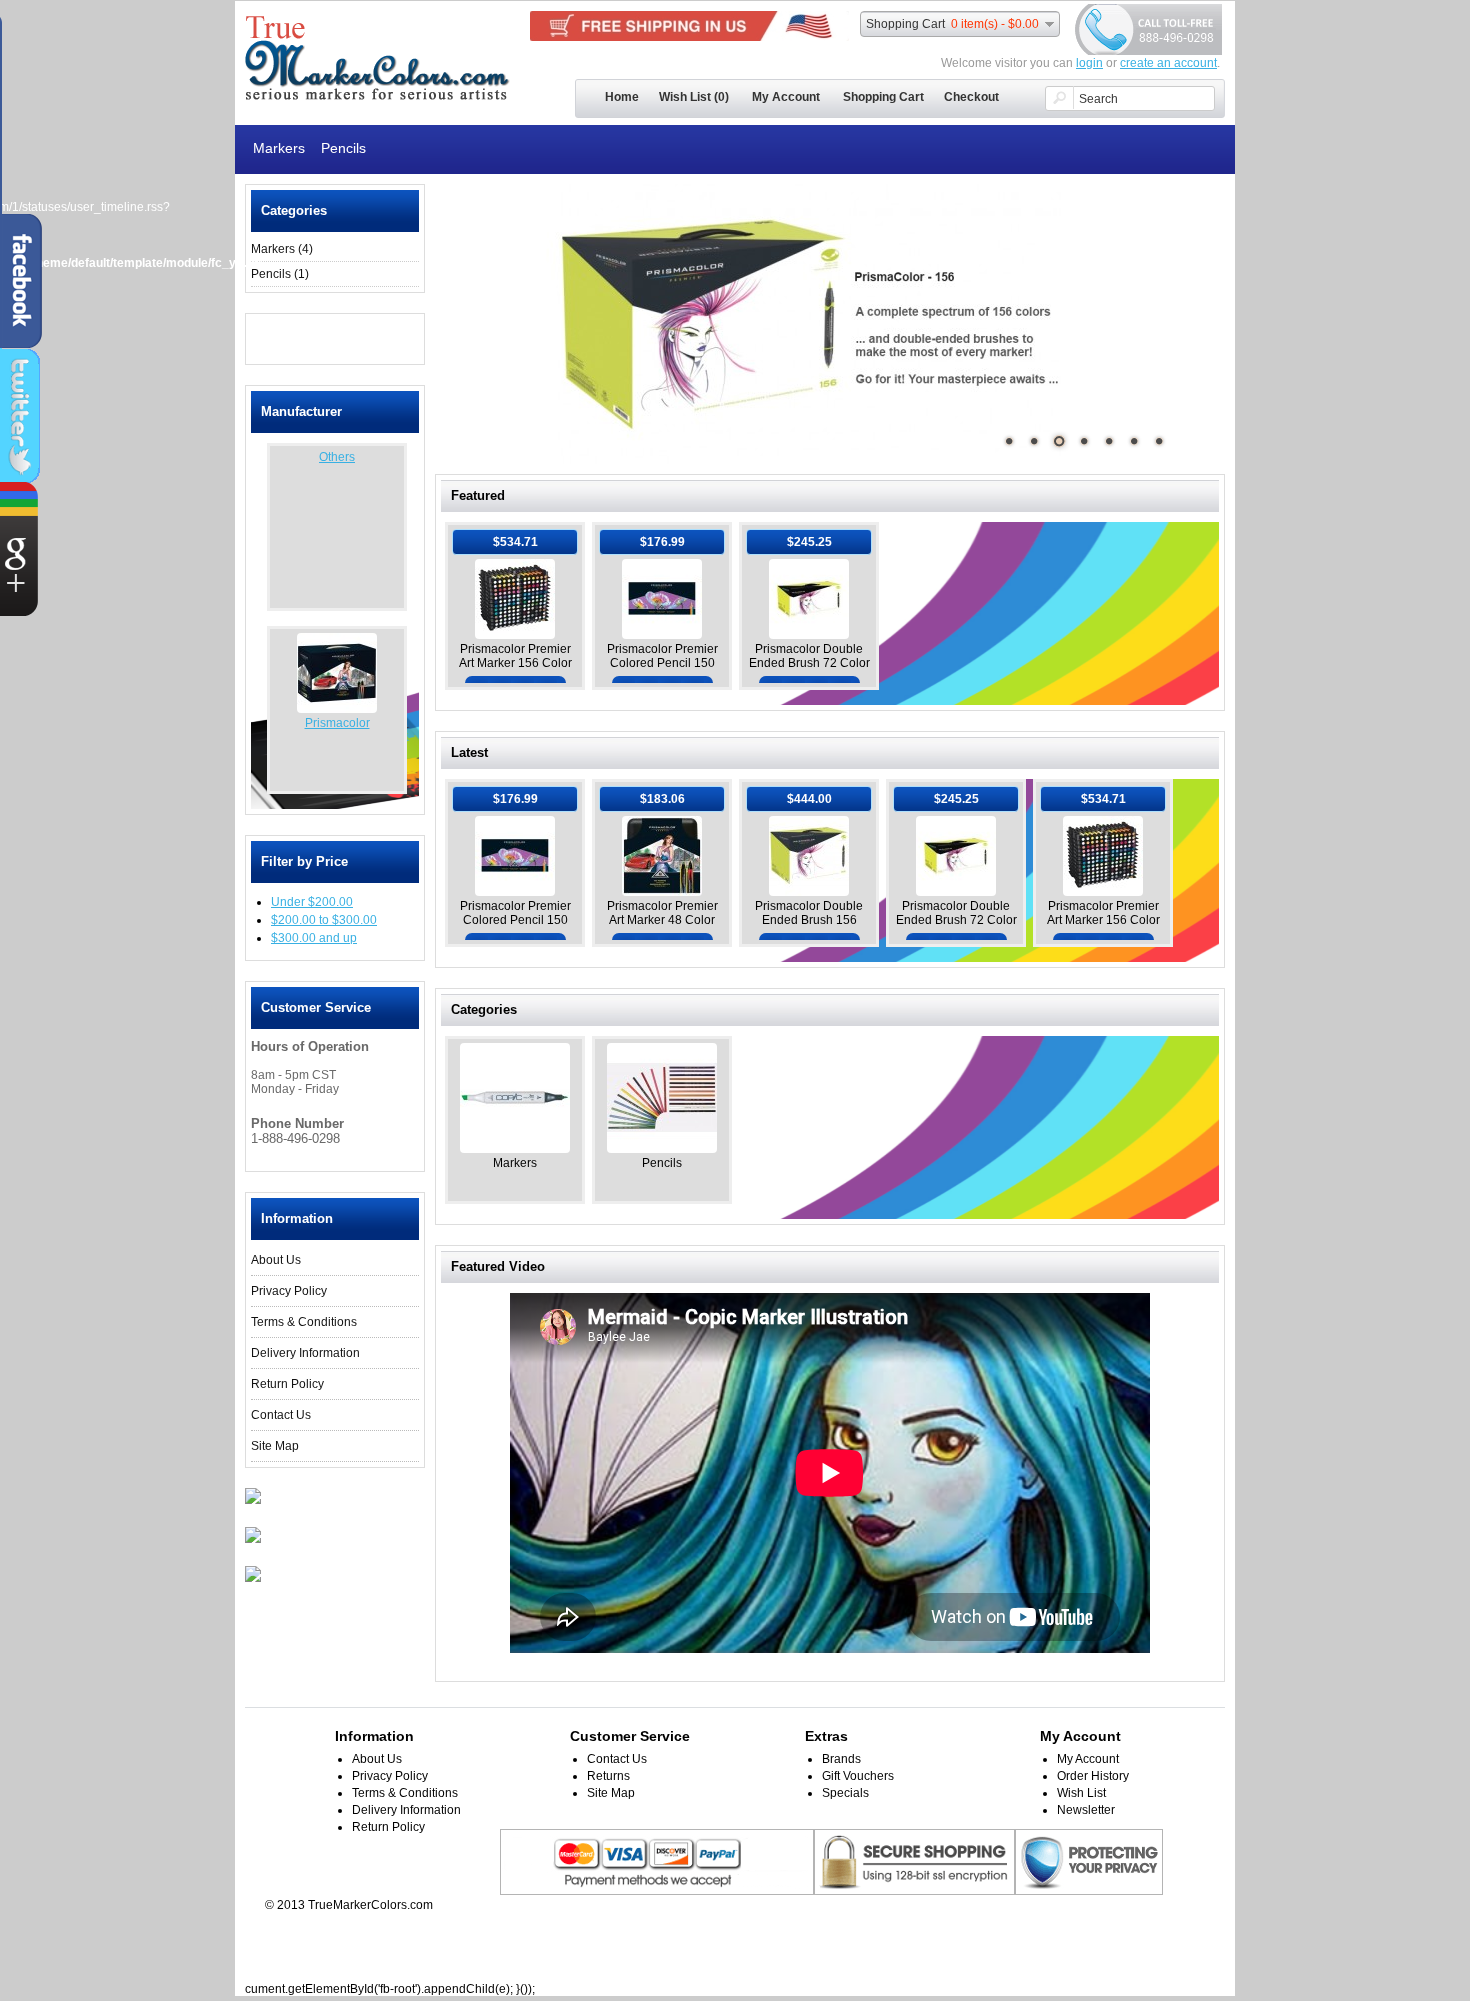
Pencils (343, 148)
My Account (786, 97)
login (1089, 63)
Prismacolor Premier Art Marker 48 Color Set (662, 920)
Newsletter (1086, 1810)
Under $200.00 (312, 902)
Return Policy (287, 1384)
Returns (608, 1776)
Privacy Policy (289, 1291)
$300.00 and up (314, 938)
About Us (276, 1260)
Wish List (1081, 1793)
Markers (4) (282, 249)
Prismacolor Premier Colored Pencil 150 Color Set (662, 663)
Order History (1093, 1776)
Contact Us (281, 1415)
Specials (845, 1793)
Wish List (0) (694, 97)
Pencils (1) (280, 274)
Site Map (275, 1446)
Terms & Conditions (304, 1322)
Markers (279, 148)
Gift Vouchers (858, 1776)
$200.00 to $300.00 (324, 920)
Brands (841, 1759)
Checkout (971, 97)
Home (622, 97)
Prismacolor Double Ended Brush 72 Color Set (809, 663)
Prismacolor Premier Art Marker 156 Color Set (515, 663)
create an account (1168, 63)
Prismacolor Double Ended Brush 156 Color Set (809, 920)
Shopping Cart (883, 97)
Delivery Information (305, 1353)
